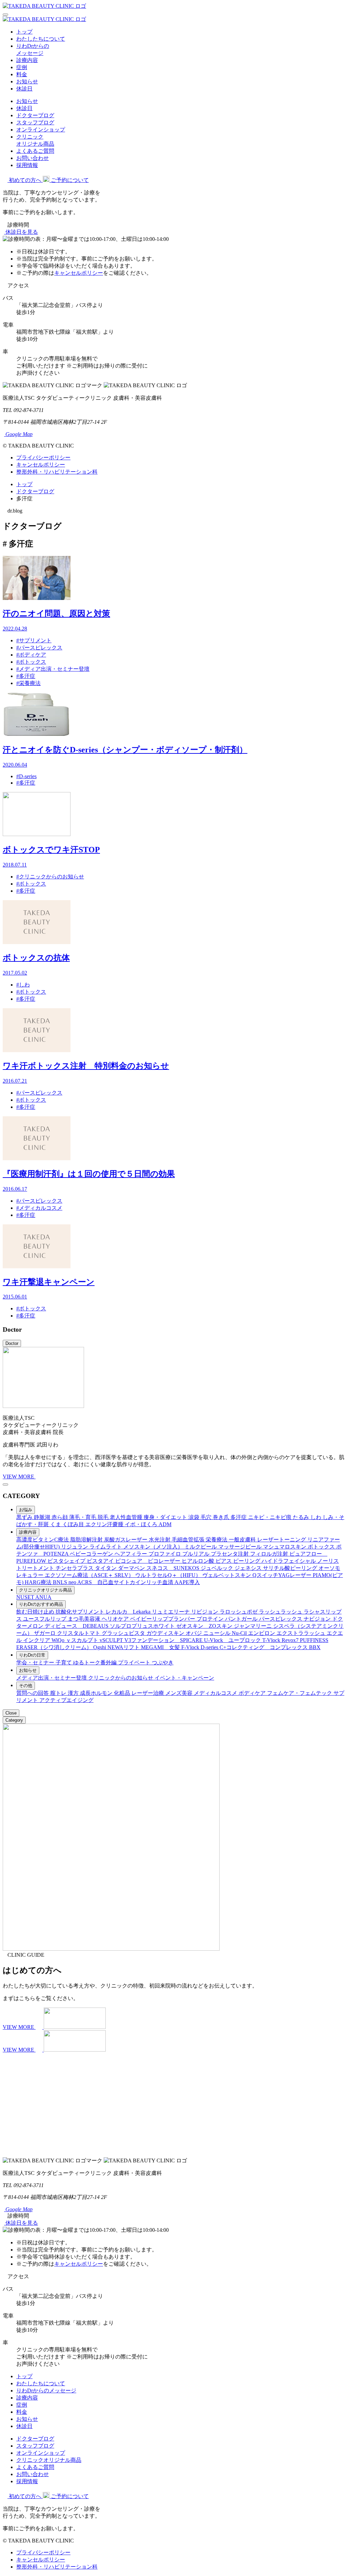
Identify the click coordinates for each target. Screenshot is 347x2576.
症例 (22, 67)
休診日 (24, 89)
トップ (24, 32)
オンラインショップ (41, 130)
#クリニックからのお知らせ (50, 877)
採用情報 (27, 165)
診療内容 (27, 60)
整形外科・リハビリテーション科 (57, 472)
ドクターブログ (35, 115)
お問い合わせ (33, 158)
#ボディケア (31, 655)
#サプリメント (34, 640)
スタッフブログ (35, 122)
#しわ (23, 985)
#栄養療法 (28, 683)
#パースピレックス (39, 648)
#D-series (26, 776)
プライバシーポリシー (43, 458)
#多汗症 (26, 676)
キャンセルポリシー (79, 273)
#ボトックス (31, 662)
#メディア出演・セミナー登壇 (53, 669)
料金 (22, 74)
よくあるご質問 (35, 151)
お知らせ (27, 81)
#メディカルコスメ (39, 1208)
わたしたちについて (41, 39)
